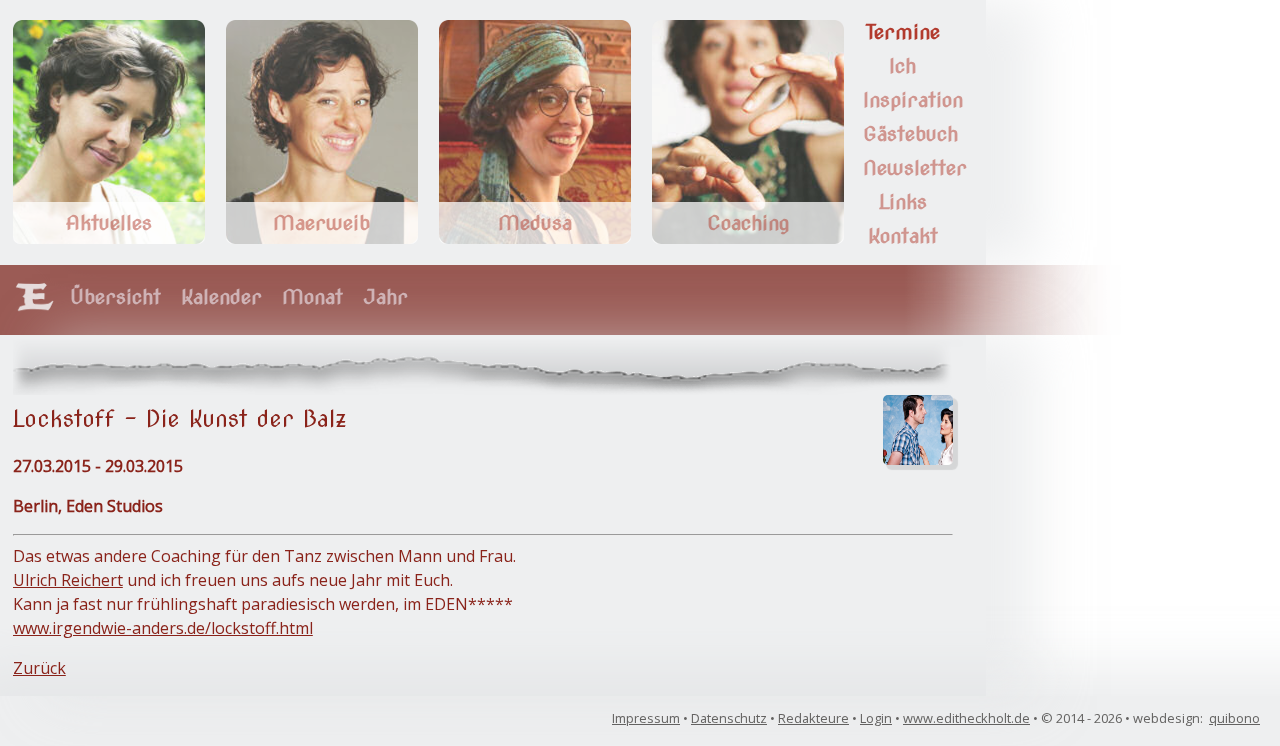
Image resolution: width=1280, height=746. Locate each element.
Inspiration (913, 100)
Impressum (646, 718)
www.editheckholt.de (966, 718)
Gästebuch (910, 134)
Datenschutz (729, 718)
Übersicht (115, 297)
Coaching (748, 223)
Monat (312, 297)
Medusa (535, 223)
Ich (902, 66)
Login (876, 718)
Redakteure (813, 718)
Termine (903, 32)
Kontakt (903, 236)
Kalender (221, 297)
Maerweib (321, 223)
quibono (1234, 718)
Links (903, 202)
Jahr (385, 297)
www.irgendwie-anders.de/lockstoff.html (163, 628)
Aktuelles (109, 223)
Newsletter (915, 168)
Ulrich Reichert (68, 580)
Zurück (39, 668)
